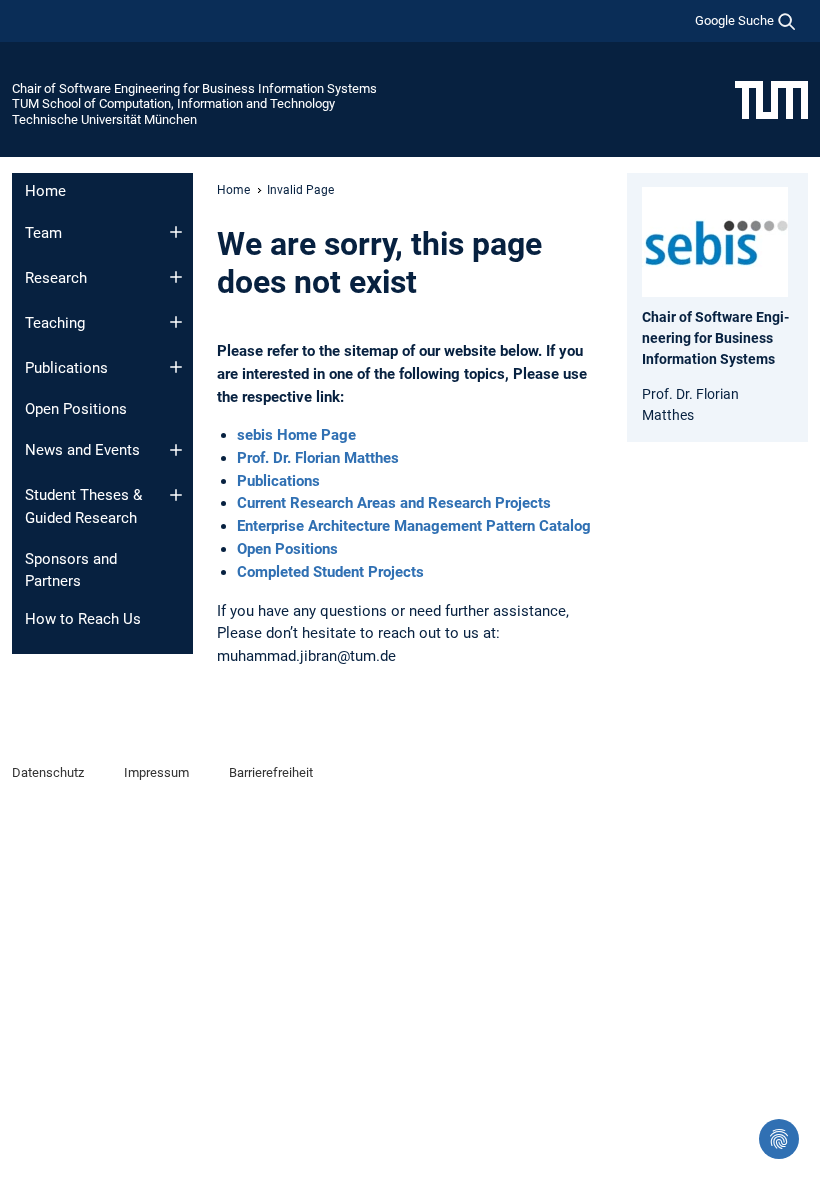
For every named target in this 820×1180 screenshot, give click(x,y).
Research (56, 278)
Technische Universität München (104, 119)
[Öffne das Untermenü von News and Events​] (176, 450)
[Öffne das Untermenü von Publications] (176, 367)
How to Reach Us (83, 619)
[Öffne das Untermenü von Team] (176, 232)
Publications (66, 368)
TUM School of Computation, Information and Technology (173, 103)
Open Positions (76, 409)
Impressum (156, 772)
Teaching (55, 323)
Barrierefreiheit (271, 772)
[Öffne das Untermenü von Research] (176, 277)
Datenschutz (48, 772)
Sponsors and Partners (71, 570)
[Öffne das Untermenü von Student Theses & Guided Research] (176, 495)
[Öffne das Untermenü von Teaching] (176, 322)
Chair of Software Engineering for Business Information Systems (194, 88)
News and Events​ (82, 450)
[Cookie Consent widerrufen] (779, 1139)
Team (43, 233)
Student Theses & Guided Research (83, 506)
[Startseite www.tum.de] (771, 99)
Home (45, 191)
